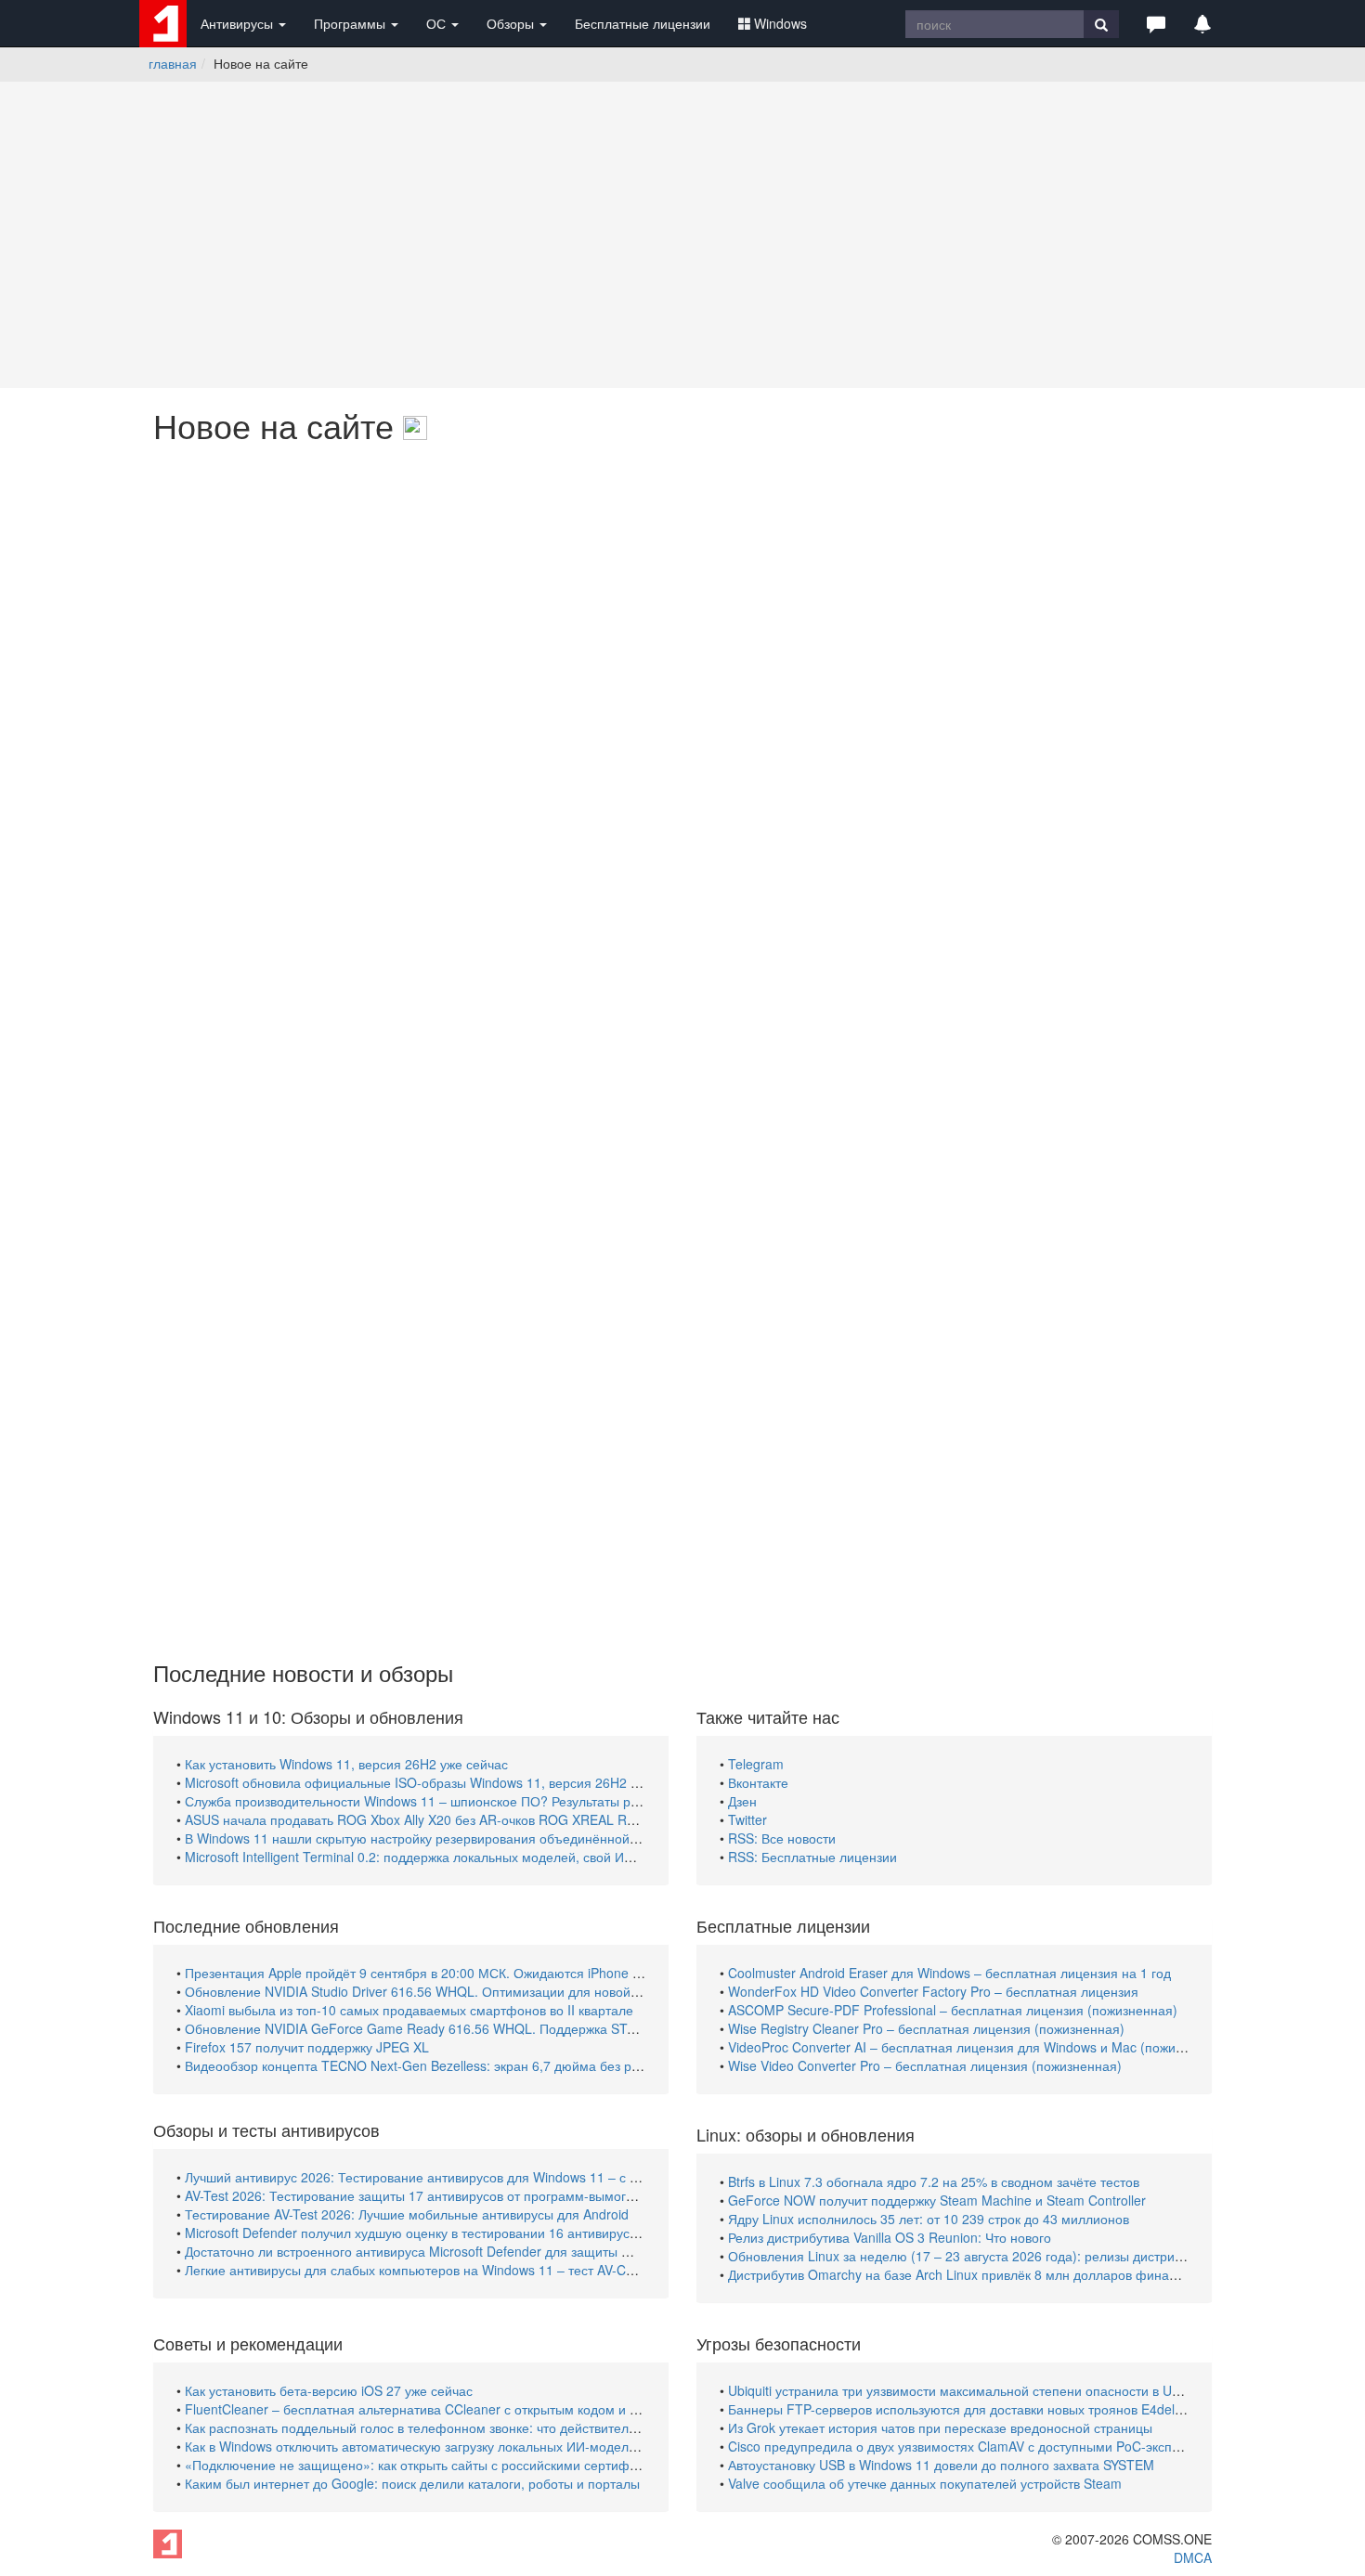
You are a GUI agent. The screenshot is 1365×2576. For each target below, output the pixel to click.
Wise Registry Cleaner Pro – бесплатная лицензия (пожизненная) (926, 2028)
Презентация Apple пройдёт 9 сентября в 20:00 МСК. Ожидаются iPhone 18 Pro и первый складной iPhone (511, 1973)
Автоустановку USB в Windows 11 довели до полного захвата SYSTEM (941, 2465)
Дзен (742, 1801)
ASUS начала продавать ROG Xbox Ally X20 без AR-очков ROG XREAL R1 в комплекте (448, 1819)
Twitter (747, 1819)
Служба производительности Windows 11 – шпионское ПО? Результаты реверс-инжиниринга (468, 1801)
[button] (1156, 23)
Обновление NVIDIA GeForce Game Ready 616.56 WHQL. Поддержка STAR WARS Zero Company (481, 2028)
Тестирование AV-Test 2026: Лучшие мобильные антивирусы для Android (407, 2214)
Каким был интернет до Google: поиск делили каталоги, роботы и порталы (412, 2483)
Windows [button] (780, 23)
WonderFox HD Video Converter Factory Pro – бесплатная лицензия (933, 1991)
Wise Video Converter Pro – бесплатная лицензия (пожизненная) (925, 2065)
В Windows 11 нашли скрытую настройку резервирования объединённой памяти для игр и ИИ (473, 1838)
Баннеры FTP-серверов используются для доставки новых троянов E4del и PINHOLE (987, 2409)
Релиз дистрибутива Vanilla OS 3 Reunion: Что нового (890, 2237)
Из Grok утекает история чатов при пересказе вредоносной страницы (940, 2427)
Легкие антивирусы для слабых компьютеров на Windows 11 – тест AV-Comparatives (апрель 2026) (487, 2270)
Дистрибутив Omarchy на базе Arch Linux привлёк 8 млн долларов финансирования (985, 2274)
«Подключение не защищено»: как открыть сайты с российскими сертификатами (432, 2465)
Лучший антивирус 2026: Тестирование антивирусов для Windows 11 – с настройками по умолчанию (493, 2177)
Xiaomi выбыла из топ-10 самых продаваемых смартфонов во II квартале (409, 2010)
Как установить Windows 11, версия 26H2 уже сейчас (346, 1764)
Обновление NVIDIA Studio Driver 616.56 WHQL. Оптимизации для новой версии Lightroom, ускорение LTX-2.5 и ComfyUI (555, 1991)
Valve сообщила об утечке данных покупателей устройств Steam (925, 2483)
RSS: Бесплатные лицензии (812, 1857)
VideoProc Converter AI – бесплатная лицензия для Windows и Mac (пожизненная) (979, 2047)
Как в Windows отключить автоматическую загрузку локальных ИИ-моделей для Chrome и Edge (475, 2446)
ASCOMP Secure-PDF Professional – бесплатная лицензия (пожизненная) (953, 2010)
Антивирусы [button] (239, 23)
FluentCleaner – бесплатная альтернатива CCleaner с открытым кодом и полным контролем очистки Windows (519, 2409)
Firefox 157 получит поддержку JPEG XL (307, 2047)
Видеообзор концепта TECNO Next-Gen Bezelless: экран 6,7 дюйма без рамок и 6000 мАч (459, 2065)
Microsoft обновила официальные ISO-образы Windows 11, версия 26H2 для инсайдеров (457, 1782)
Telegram (756, 1764)
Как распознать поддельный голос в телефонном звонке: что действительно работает (447, 2427)
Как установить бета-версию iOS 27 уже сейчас (329, 2390)
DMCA (1193, 2557)
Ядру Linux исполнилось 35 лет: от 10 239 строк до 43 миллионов (929, 2219)
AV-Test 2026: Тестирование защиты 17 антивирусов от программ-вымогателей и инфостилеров (479, 2195)
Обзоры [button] (512, 23)
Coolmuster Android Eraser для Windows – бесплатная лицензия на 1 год (949, 1973)
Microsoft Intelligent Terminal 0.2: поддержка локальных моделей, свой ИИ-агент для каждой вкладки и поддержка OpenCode (564, 1857)
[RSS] (415, 425)
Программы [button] (351, 23)
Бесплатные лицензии (643, 23)
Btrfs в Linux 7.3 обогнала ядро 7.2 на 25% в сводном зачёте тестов (934, 2181)
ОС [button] (438, 23)
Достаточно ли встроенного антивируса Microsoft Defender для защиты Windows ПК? (443, 2251)
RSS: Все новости (782, 1838)
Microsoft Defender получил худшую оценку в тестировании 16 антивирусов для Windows (455, 2233)
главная (173, 63)
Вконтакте (758, 1782)
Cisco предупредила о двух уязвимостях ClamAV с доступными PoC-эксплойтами (976, 2446)
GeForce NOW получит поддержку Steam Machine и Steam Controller (937, 2200)
